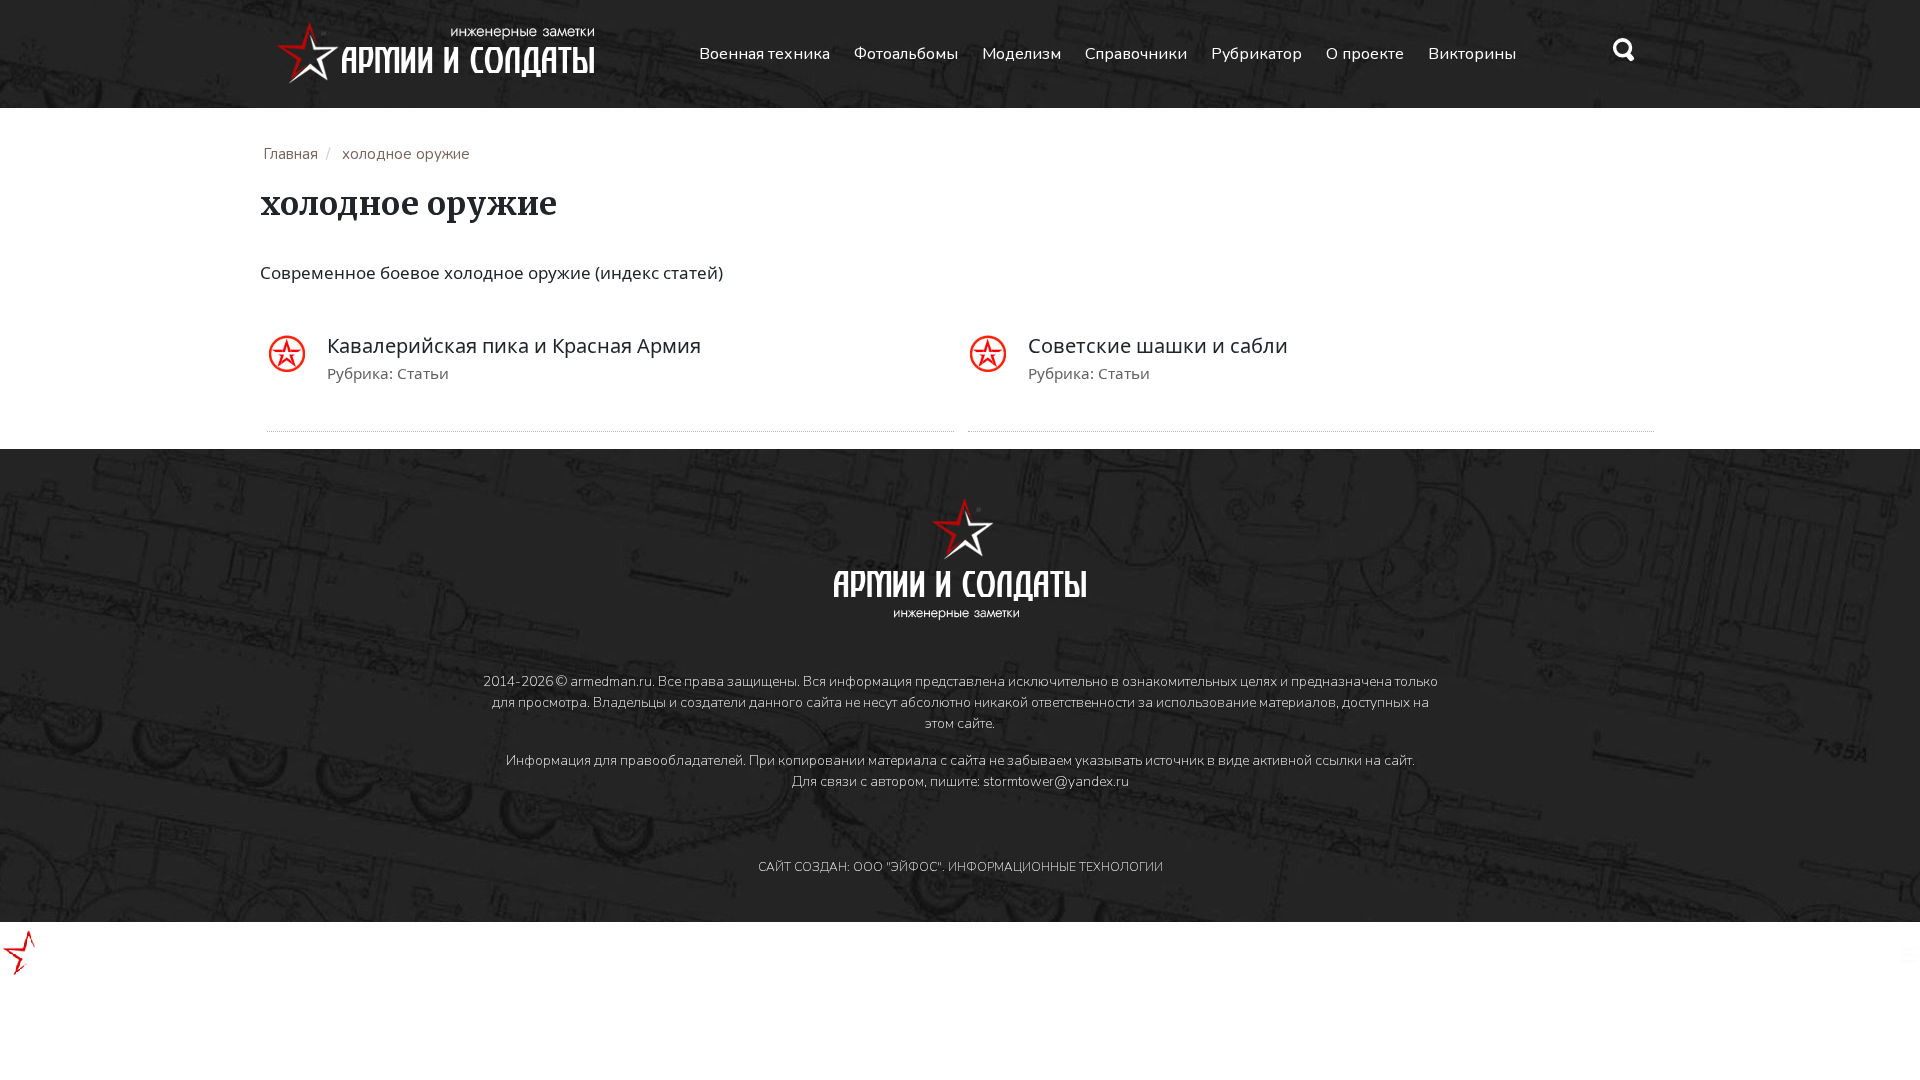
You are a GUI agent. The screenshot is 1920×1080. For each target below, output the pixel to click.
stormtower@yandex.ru (1056, 781)
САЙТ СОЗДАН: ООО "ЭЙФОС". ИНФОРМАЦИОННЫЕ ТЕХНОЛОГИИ (960, 867)
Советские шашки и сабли (1158, 345)
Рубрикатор (1256, 54)
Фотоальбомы (906, 54)
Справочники (1136, 54)
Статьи (423, 373)
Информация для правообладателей (624, 760)
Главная (290, 154)
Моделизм (1021, 54)
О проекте (1365, 54)
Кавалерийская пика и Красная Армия (514, 345)
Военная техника (764, 54)
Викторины (1472, 54)
